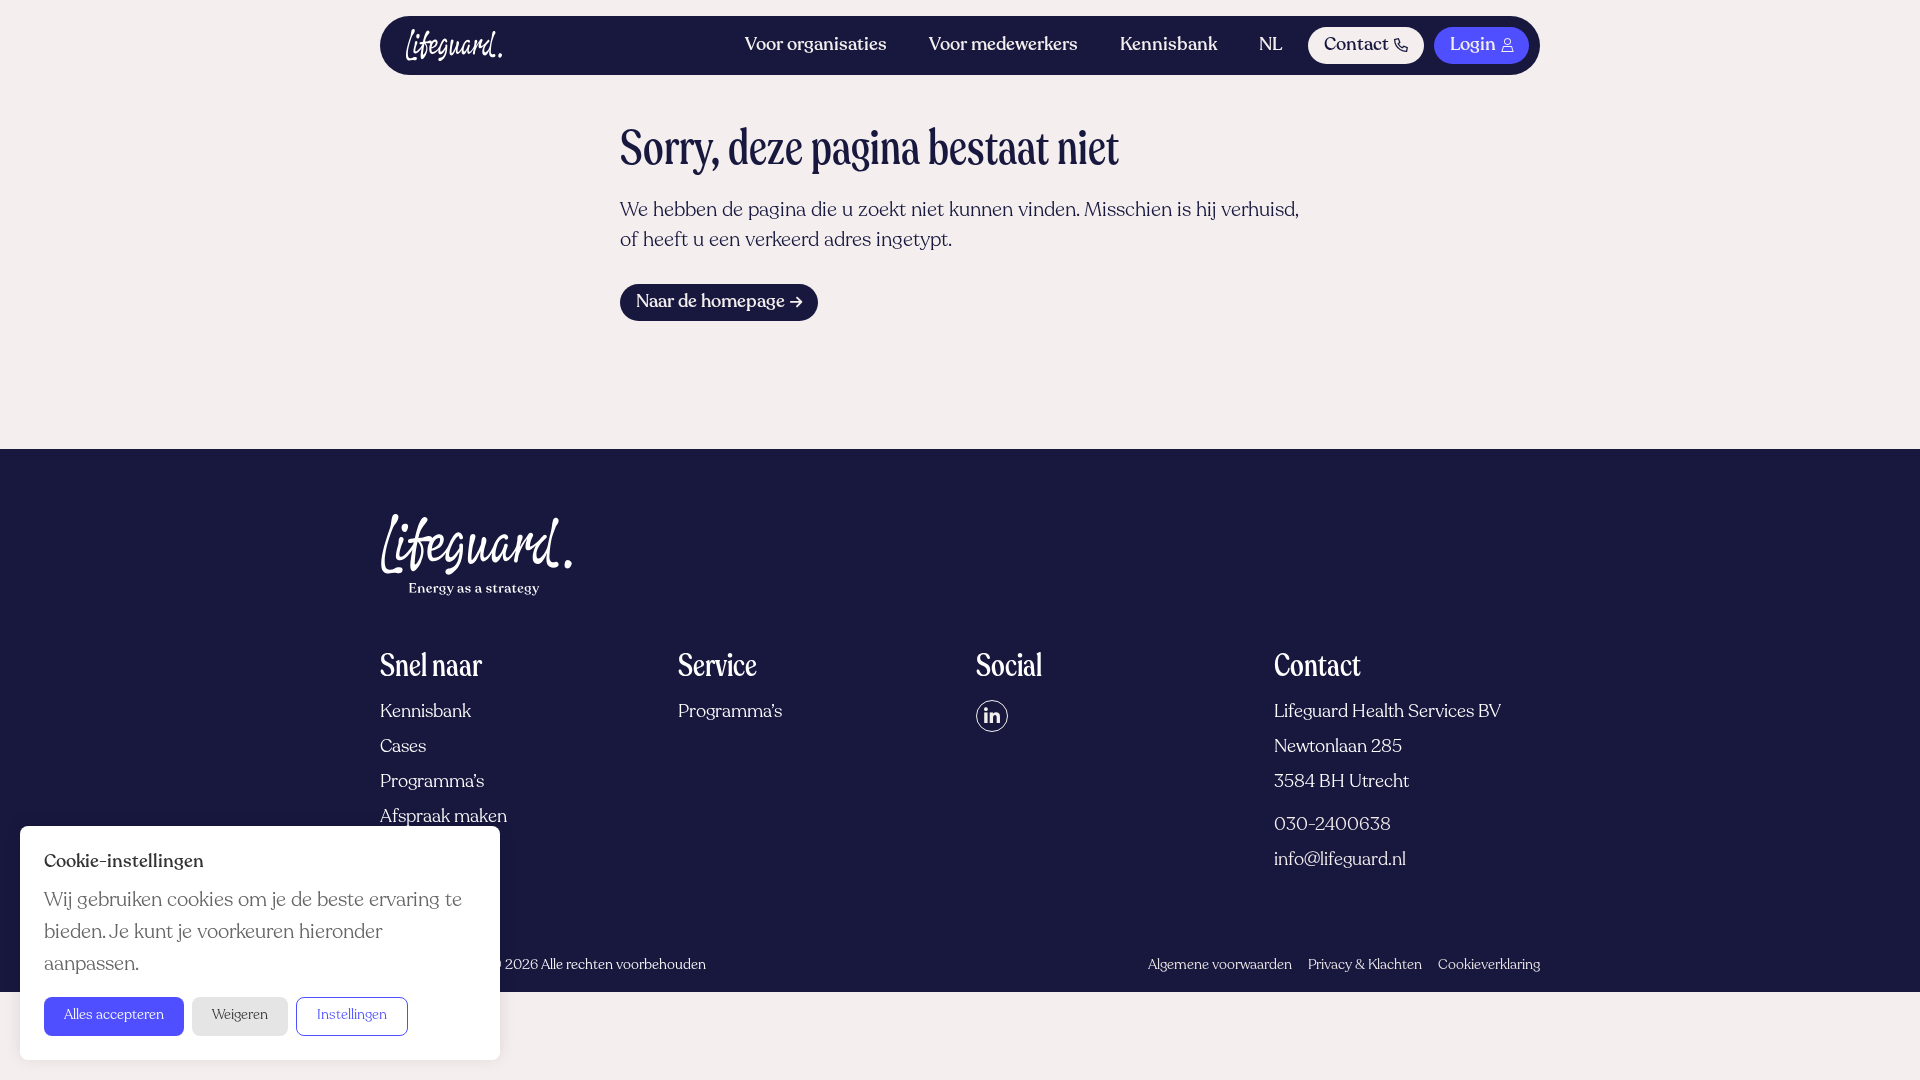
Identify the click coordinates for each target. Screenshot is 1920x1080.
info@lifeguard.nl (1340, 861)
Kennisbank (1168, 46)
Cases (403, 748)
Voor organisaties (816, 46)
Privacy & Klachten (1365, 965)
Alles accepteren (114, 1015)
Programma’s (432, 783)
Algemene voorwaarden (1220, 965)
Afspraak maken (443, 818)
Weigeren (240, 1015)
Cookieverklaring (1489, 965)
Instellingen (352, 1015)
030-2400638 (1332, 826)
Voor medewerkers (1003, 46)
